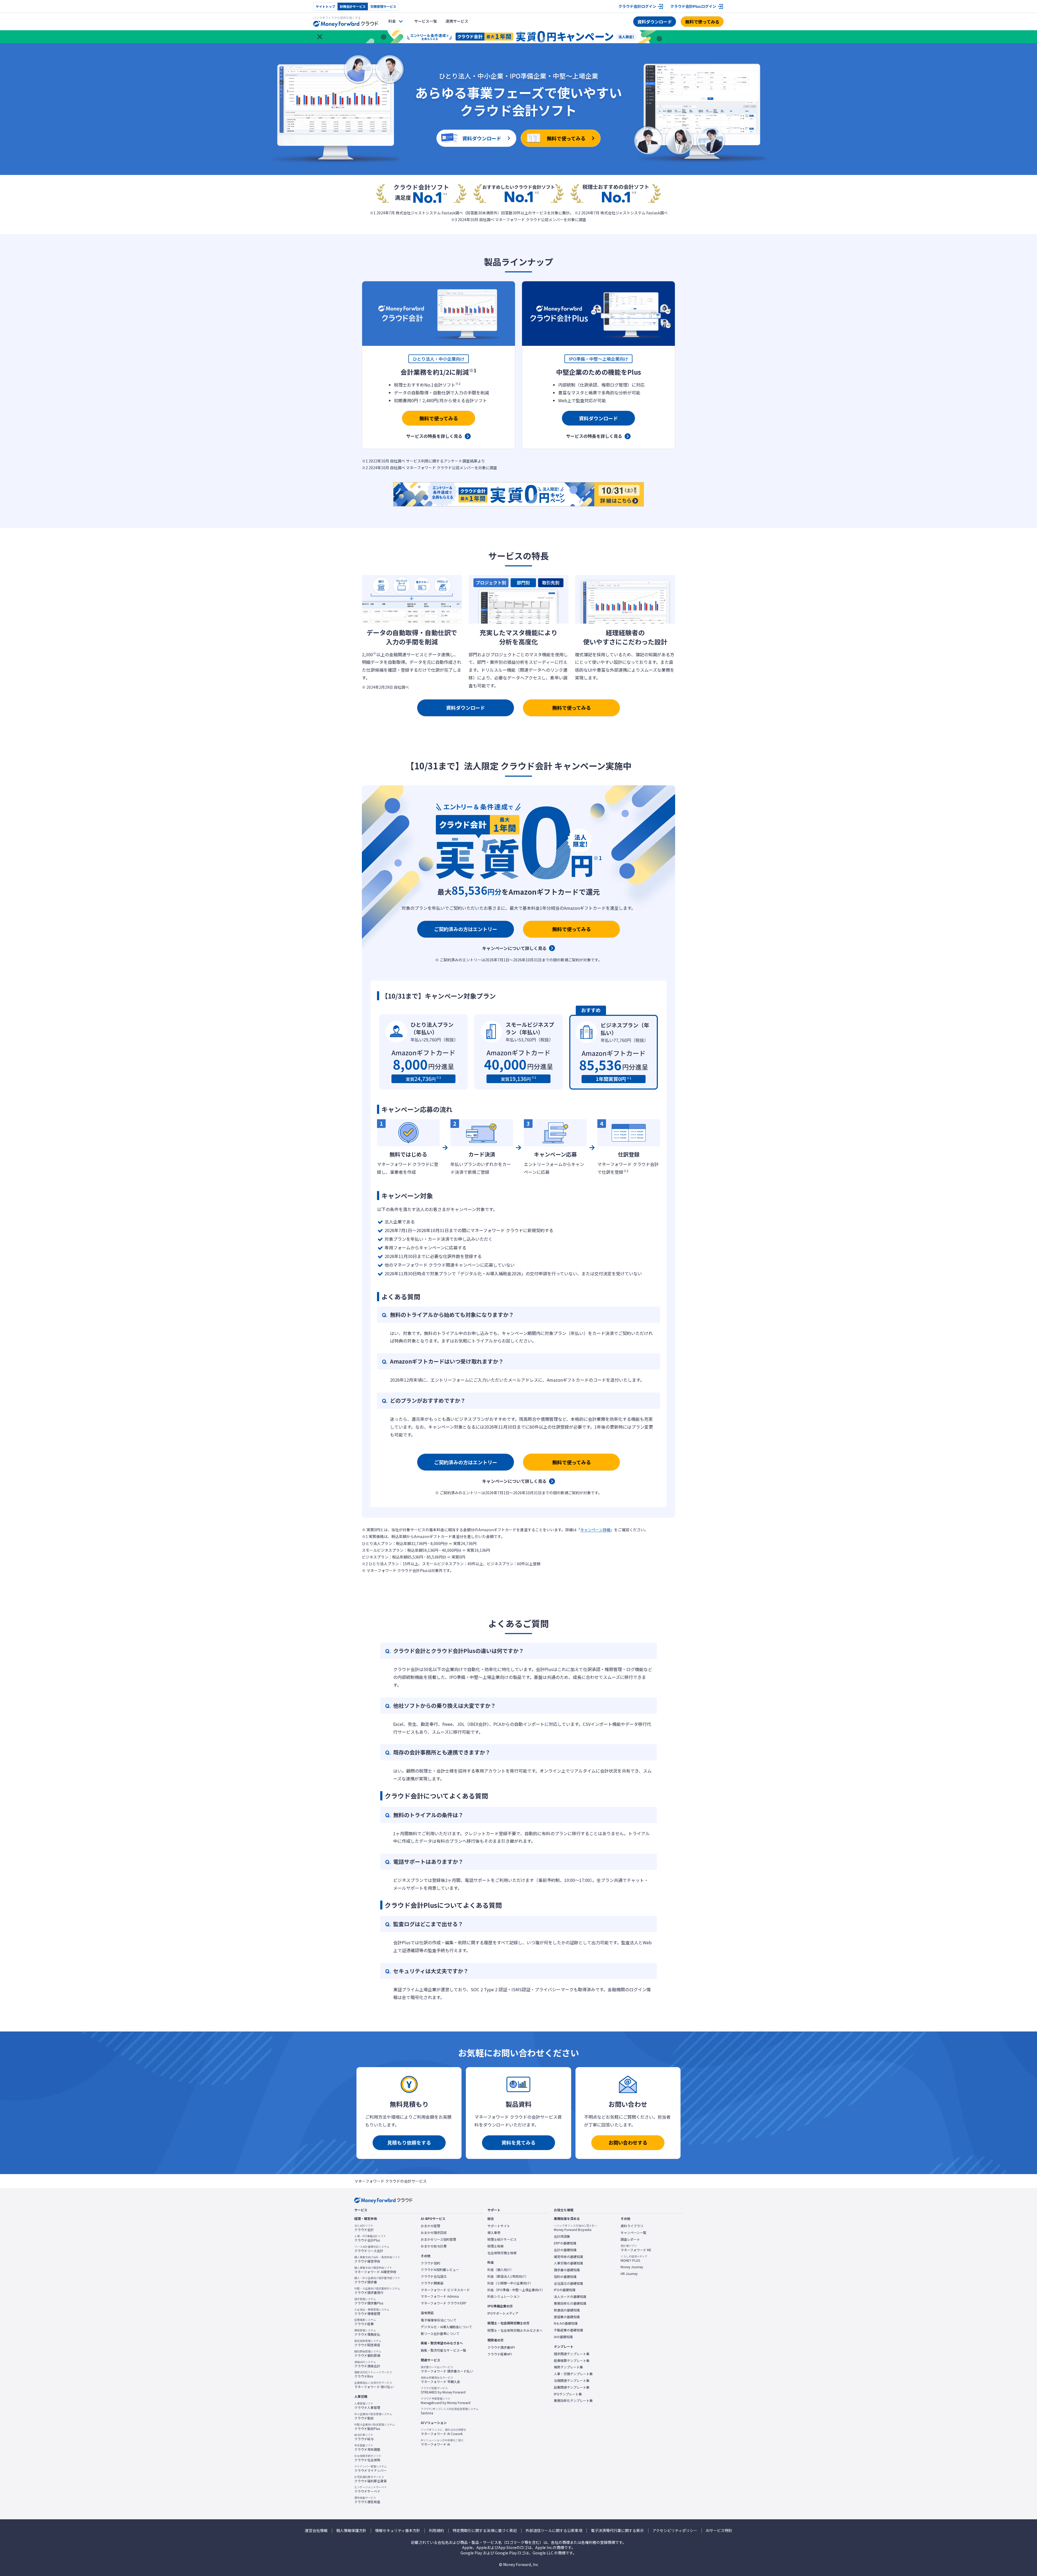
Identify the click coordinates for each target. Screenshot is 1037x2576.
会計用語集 (562, 2236)
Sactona (450, 2411)
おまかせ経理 (430, 2226)
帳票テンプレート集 (568, 2367)
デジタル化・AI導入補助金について (446, 2327)
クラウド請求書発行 (377, 2291)
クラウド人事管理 (367, 2406)
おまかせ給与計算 (434, 2246)
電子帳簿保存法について (439, 2320)
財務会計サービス (353, 6)
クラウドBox (373, 2374)
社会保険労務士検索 (502, 2253)
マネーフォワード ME (636, 2248)
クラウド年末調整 (367, 2447)
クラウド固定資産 (368, 2343)
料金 (392, 21)
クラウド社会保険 (368, 2458)
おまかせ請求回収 (434, 2233)
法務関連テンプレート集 (572, 2381)
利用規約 (436, 2531)
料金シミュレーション (504, 2296)
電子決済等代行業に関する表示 (617, 2531)
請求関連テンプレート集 (572, 2354)
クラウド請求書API (501, 2347)
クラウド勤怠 (373, 2416)
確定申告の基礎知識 (568, 2257)
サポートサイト (499, 2226)
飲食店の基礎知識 (567, 2310)
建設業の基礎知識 (567, 2317)
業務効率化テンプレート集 (573, 2401)
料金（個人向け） (500, 2270)
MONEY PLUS (634, 2259)
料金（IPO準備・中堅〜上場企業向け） (516, 2290)
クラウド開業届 (432, 2283)
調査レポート (630, 2239)
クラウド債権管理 (372, 2312)
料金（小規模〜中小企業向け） (510, 2283)
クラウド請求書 (377, 2280)
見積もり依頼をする (409, 2142)
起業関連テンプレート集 (572, 2387)
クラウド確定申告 (377, 2259)
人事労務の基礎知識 (568, 2263)
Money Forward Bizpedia (575, 2228)
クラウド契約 (430, 2263)
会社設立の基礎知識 (568, 2283)
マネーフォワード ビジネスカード (445, 2290)
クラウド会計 (364, 2228)
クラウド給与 (364, 2437)
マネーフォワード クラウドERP (444, 2303)
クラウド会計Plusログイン (693, 6)
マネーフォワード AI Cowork (444, 2432)
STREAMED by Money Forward (443, 2390)
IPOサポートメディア (503, 2313)
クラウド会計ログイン (637, 6)
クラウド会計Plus (370, 2238)
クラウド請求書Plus (369, 2301)
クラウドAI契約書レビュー (440, 2270)
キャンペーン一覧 (633, 2233)
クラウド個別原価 (368, 2354)
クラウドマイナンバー (371, 2469)
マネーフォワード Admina (440, 2296)
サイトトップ (325, 6)
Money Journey (632, 2267)
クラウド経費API (500, 2354)
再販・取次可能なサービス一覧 (443, 2350)
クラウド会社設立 (434, 2276)
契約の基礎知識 (565, 2277)
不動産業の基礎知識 (568, 2330)
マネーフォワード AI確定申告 (375, 2270)
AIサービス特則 (719, 2531)
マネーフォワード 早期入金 (440, 2380)
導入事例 (494, 2233)
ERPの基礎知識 (565, 2243)
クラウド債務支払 (367, 2332)
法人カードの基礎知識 (570, 2297)
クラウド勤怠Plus (375, 2427)
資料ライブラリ (632, 2226)
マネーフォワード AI (442, 2442)
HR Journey (629, 2274)
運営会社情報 (316, 2531)
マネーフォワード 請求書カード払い (447, 2369)
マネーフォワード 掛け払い (374, 2385)
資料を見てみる (518, 2142)
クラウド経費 (365, 2322)
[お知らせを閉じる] (320, 37)
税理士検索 (496, 2246)
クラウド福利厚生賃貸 (371, 2479)
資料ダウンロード (655, 22)
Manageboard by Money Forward (446, 2401)
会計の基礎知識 (565, 2250)
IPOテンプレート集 (568, 2394)
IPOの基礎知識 (565, 2290)
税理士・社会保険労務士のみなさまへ (515, 2330)
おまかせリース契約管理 (438, 2239)
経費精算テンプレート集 (572, 2361)
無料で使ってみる (702, 22)
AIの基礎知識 (563, 2337)
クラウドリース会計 (372, 2249)
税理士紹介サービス (502, 2239)
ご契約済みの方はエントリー (466, 929)
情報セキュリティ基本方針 (398, 2531)
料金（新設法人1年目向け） (508, 2276)
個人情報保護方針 (351, 2531)
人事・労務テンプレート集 (573, 2374)
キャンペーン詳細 (595, 1530)
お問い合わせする (628, 2142)
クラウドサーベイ (371, 2489)
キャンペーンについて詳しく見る (514, 948)
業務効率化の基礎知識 (570, 2303)
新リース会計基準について (440, 2334)
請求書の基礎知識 (567, 2270)
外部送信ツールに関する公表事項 (554, 2531)
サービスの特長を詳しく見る (434, 436)
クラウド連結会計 (367, 2364)
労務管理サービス (383, 6)
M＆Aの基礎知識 (566, 2323)
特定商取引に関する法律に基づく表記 (485, 2531)
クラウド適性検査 (367, 2500)
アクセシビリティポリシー (675, 2531)
